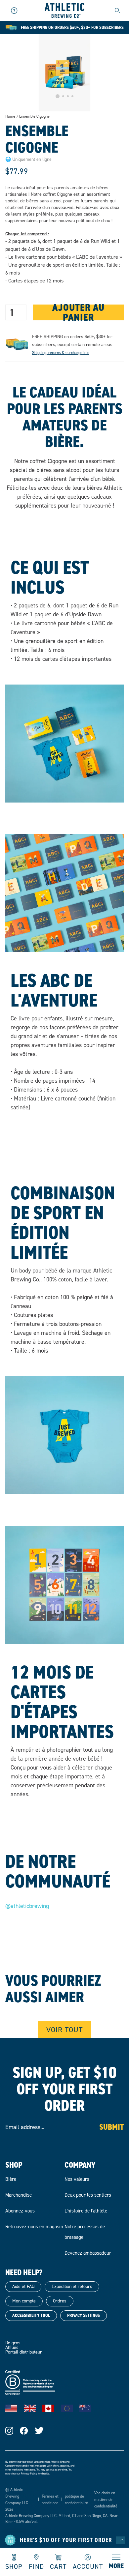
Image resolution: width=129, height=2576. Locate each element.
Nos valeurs (77, 2179)
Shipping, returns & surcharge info (61, 353)
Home (10, 116)
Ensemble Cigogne (34, 117)
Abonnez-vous (20, 2211)
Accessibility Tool (31, 2315)
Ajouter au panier (78, 312)
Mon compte (24, 2301)
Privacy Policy (29, 2474)
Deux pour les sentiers (88, 2195)
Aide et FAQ (23, 2286)
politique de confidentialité (76, 2500)
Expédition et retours (72, 2286)
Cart (58, 2566)
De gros (13, 2343)
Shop (14, 2566)
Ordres (60, 2301)
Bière (11, 2179)
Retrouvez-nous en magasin (34, 2227)
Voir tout (64, 2030)
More (116, 2566)
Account (88, 2566)
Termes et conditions (50, 2500)
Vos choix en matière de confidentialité (106, 2500)
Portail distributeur (24, 2352)
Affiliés (12, 2347)
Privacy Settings (84, 2315)
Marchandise (19, 2195)
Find (36, 2566)
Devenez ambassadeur (88, 2253)
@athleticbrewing (27, 1906)
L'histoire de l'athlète (86, 2211)
